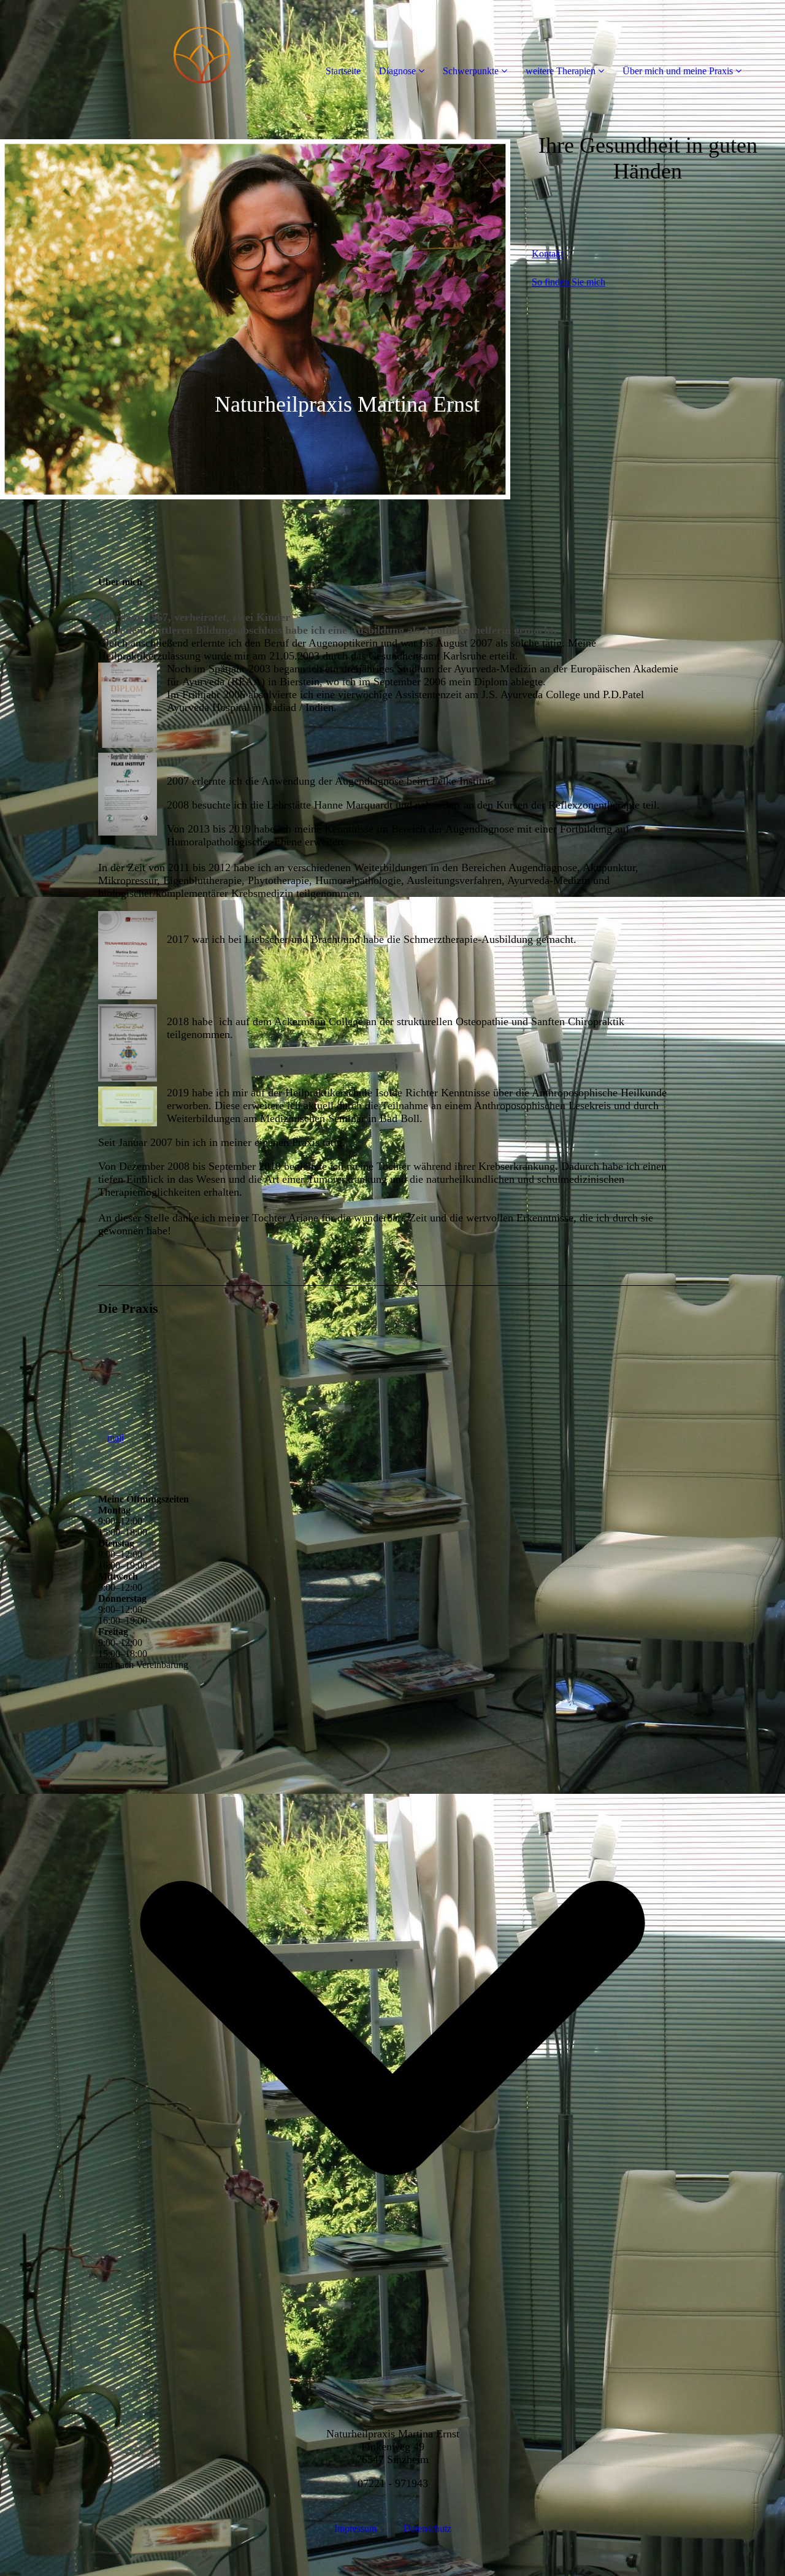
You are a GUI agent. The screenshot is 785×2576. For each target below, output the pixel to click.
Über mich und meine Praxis (678, 71)
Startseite (343, 71)
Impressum (357, 2528)
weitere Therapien (561, 71)
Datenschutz (427, 2528)
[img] (141, 49)
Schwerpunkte (471, 71)
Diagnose (397, 71)
